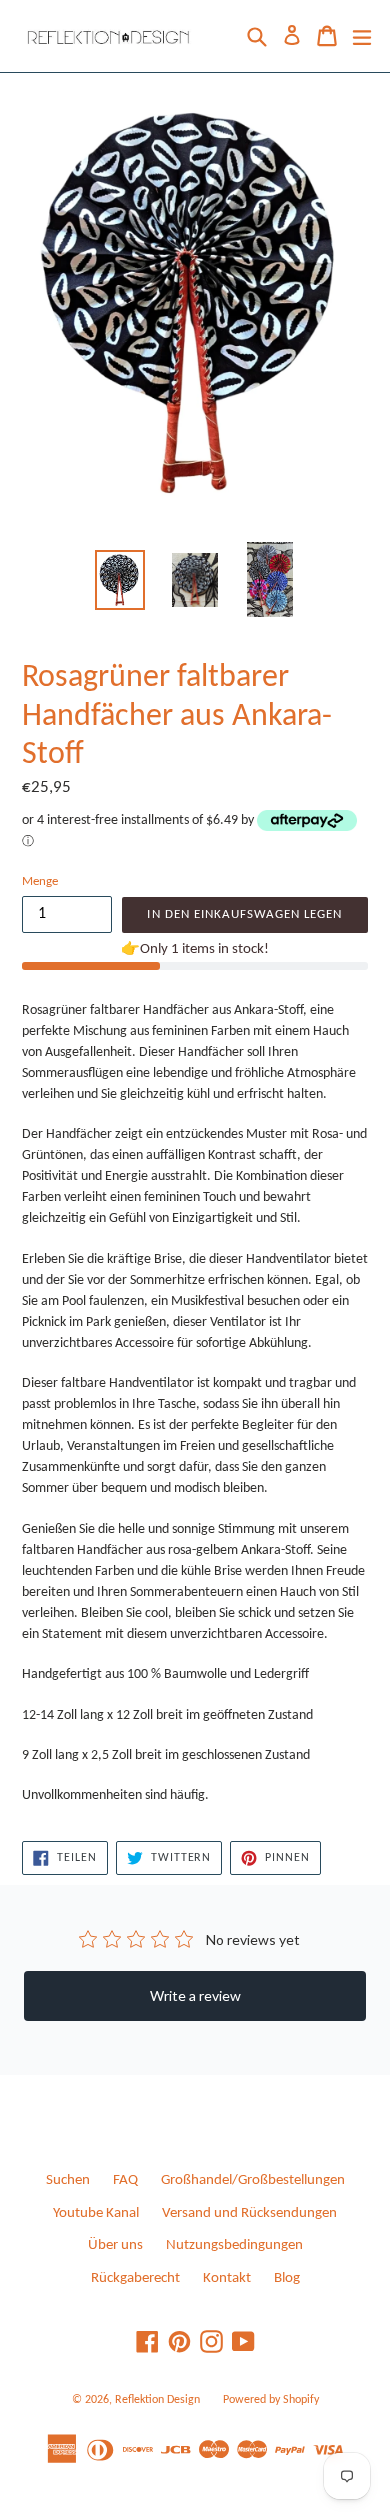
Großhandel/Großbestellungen (253, 2180)
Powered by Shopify (271, 2400)
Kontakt (227, 2278)
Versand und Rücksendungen (249, 2213)
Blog (287, 2278)
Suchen (68, 2180)
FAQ (125, 2180)
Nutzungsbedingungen (234, 2245)
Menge (40, 881)
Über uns (115, 2245)
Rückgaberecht (135, 2278)
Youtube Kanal (96, 2213)
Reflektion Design (157, 2400)
